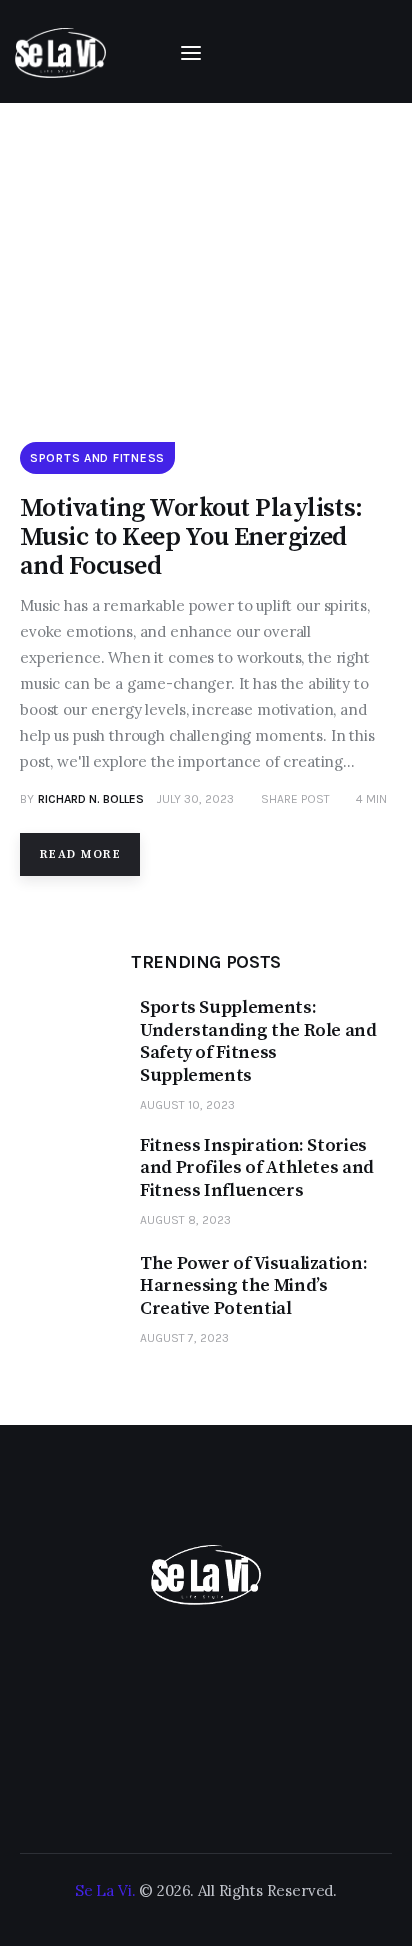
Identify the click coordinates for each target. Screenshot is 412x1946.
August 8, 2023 (185, 1220)
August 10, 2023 (187, 1105)
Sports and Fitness (97, 458)
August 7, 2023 (184, 1338)
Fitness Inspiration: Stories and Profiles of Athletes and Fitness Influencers (257, 1168)
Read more (80, 854)
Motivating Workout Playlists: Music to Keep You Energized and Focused (191, 537)
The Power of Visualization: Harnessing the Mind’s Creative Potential (253, 1286)
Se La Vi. (105, 1890)
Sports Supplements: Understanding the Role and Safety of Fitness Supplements (258, 1042)
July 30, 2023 (195, 799)
